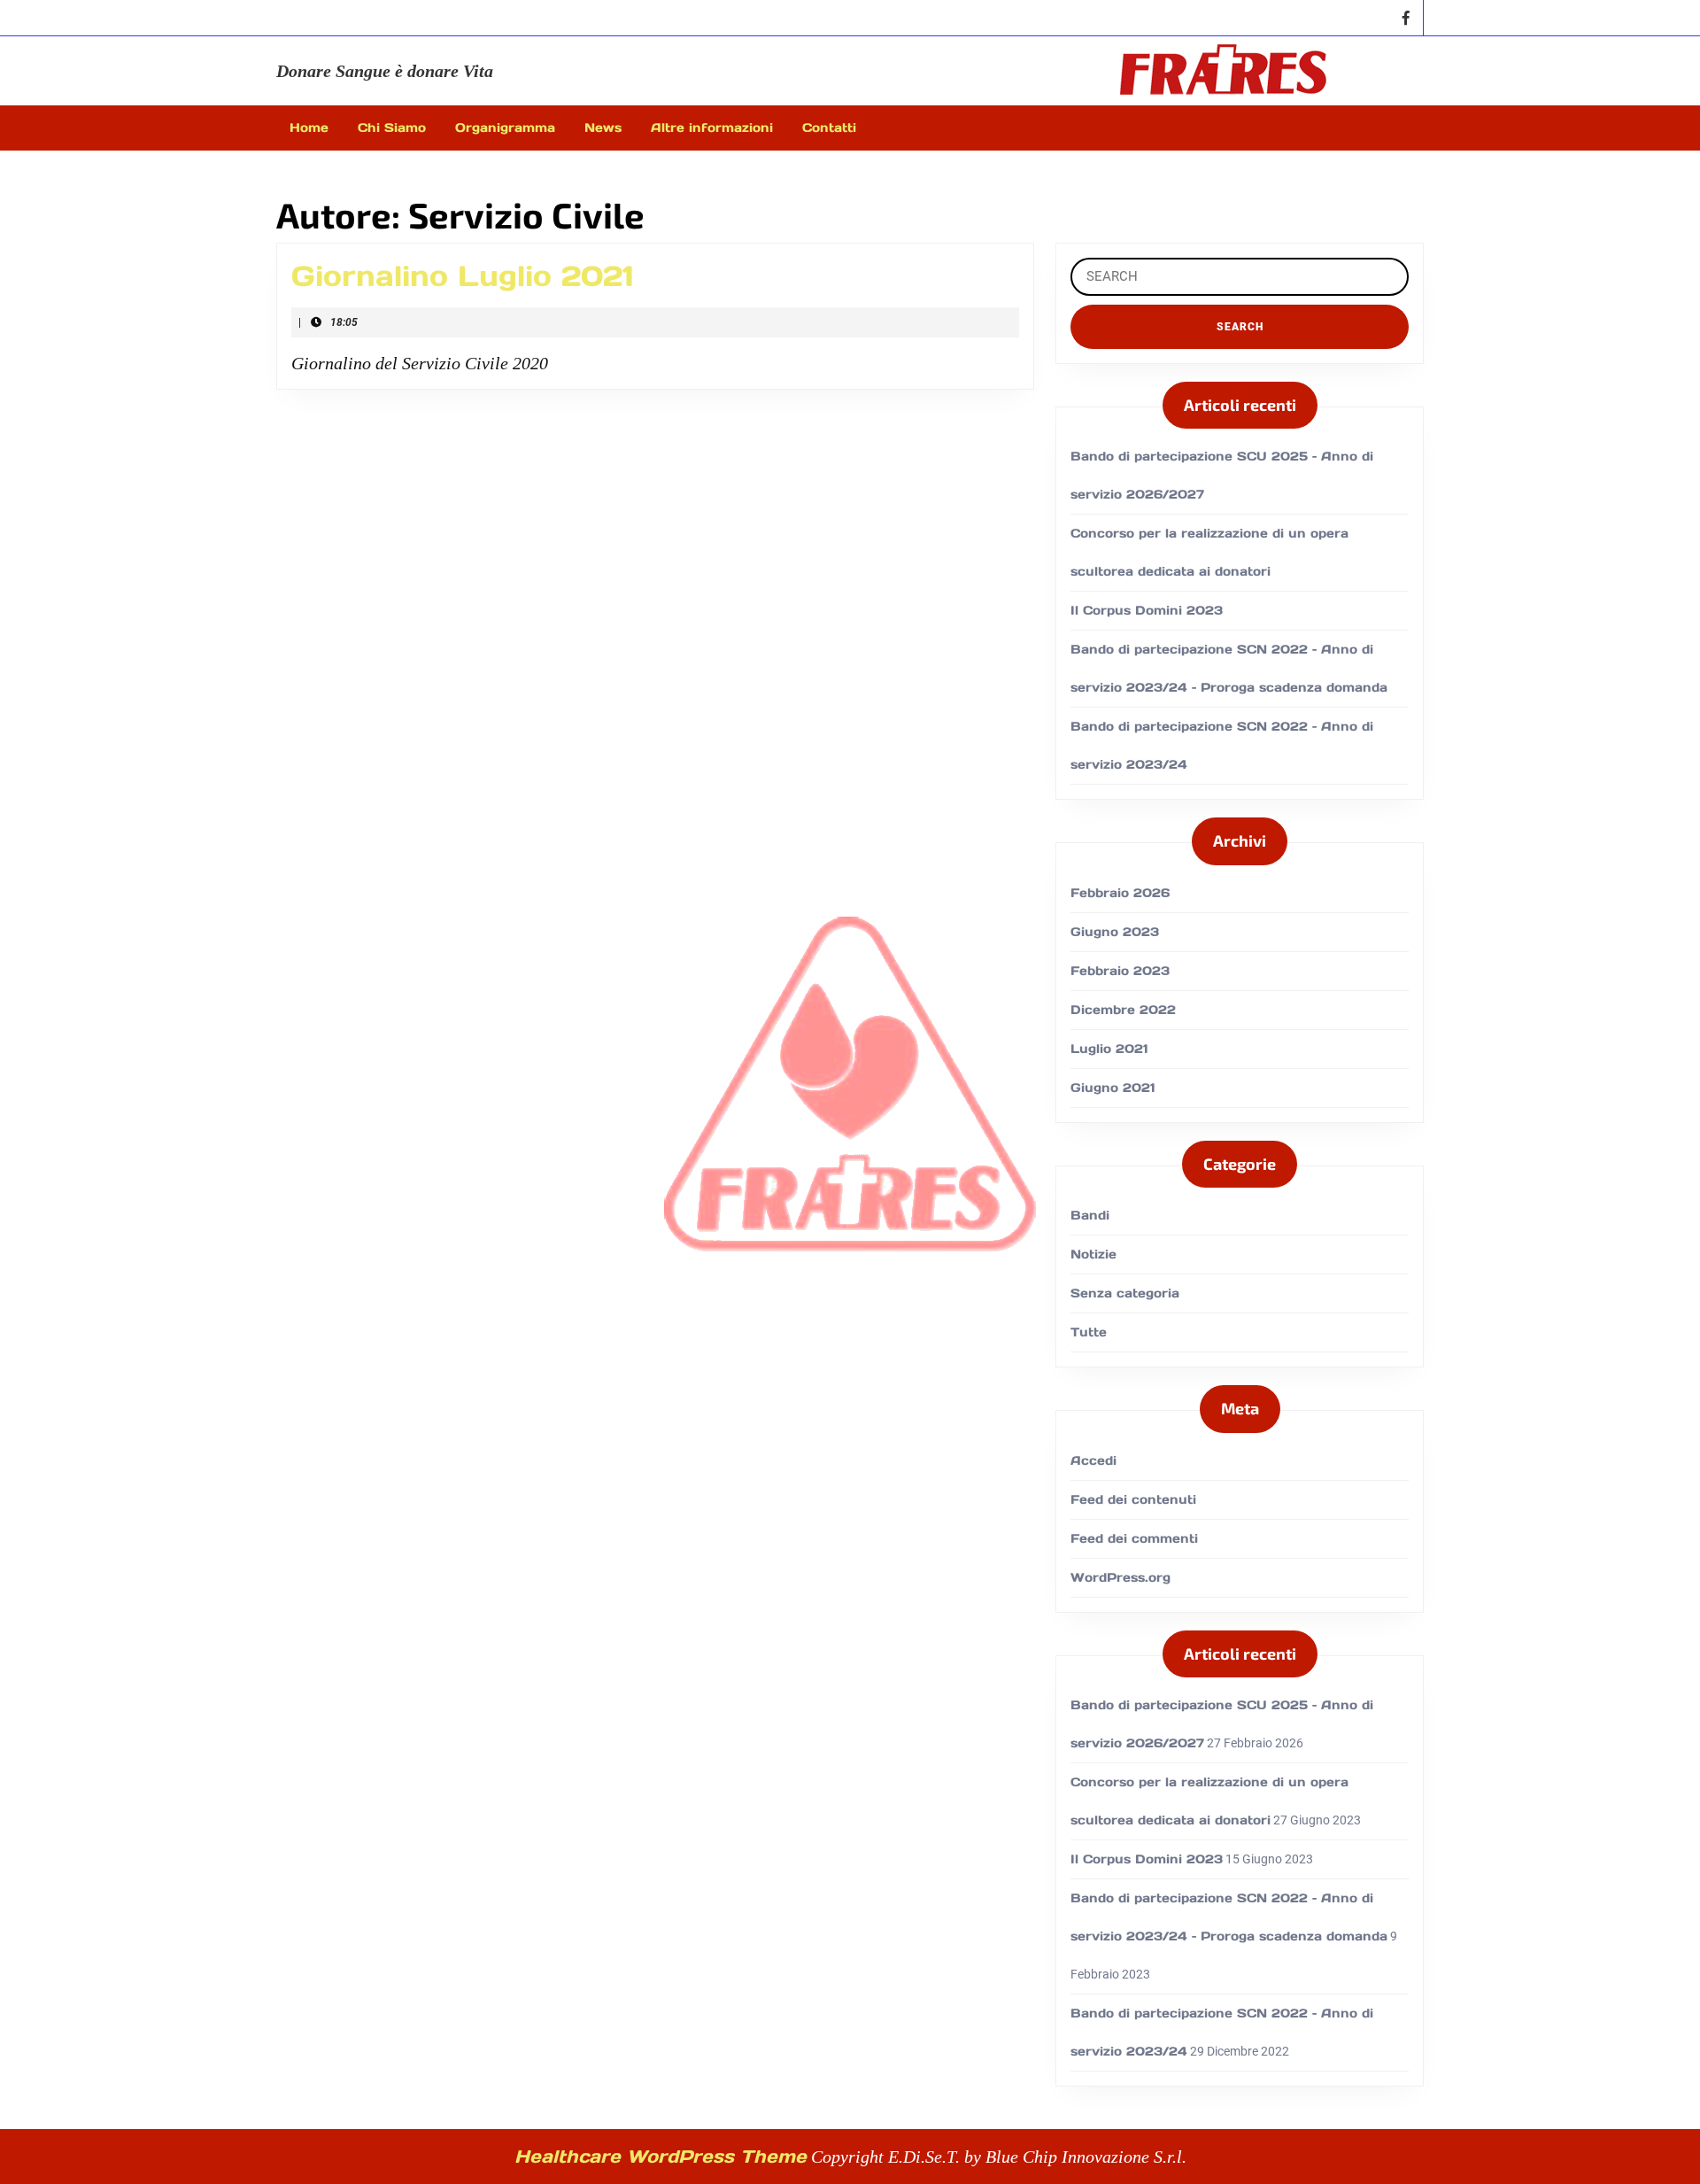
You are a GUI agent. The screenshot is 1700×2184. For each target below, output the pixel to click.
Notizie (1093, 1254)
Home (309, 128)
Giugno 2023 (1115, 932)
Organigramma (505, 128)
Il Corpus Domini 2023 (1147, 610)
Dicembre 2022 (1123, 1010)
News (603, 128)
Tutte (1089, 1332)
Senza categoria (1125, 1293)
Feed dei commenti (1134, 1538)
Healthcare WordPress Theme (661, 2157)
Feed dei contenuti (1133, 1499)
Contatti (829, 128)
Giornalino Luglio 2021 (463, 276)
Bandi (1090, 1215)
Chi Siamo (392, 128)
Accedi (1093, 1460)
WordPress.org (1120, 1577)
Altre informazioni (712, 128)
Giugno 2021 (1113, 1088)
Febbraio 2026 (1120, 893)
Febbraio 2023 (1120, 971)
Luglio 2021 (1109, 1049)
